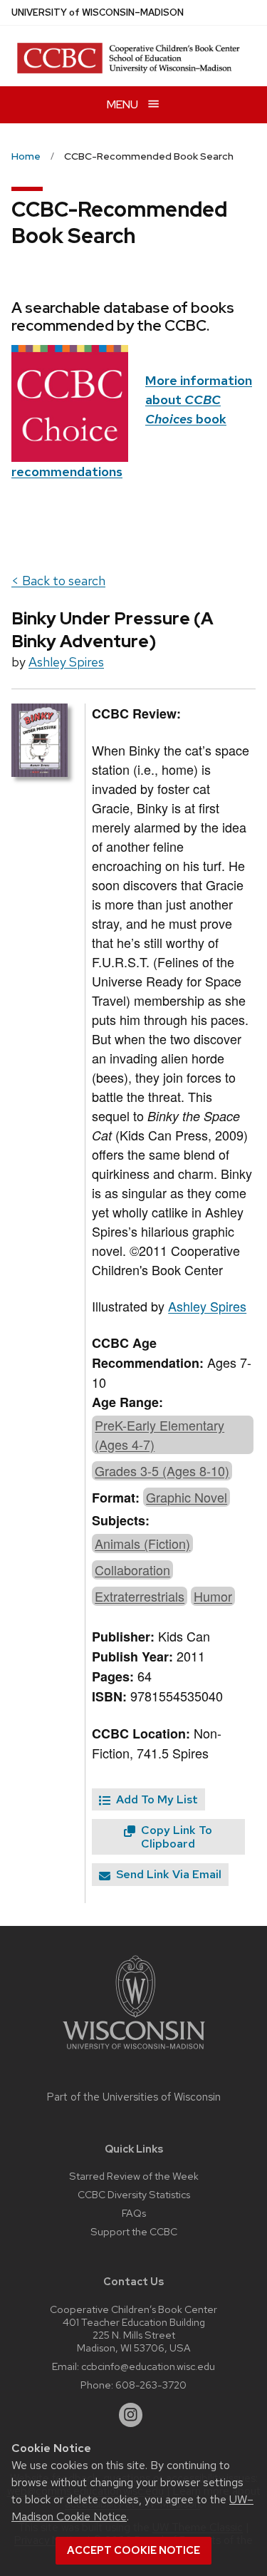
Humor (213, 1596)
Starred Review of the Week (134, 2176)
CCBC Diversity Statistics (134, 2194)
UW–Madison (98, 12)
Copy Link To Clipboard (175, 1837)
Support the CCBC (134, 2231)
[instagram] (131, 2415)
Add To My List (156, 1799)
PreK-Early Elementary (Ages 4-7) (159, 1434)
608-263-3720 (151, 2385)
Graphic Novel (187, 1497)
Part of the (134, 2097)
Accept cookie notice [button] (133, 2550)
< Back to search (58, 581)
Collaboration (132, 1570)
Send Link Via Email (167, 1874)
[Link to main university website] (134, 2052)
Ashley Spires (66, 662)
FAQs (134, 2213)
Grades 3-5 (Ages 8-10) (162, 1470)
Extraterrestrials (140, 1596)
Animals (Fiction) (142, 1543)
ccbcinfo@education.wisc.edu (148, 2366)
